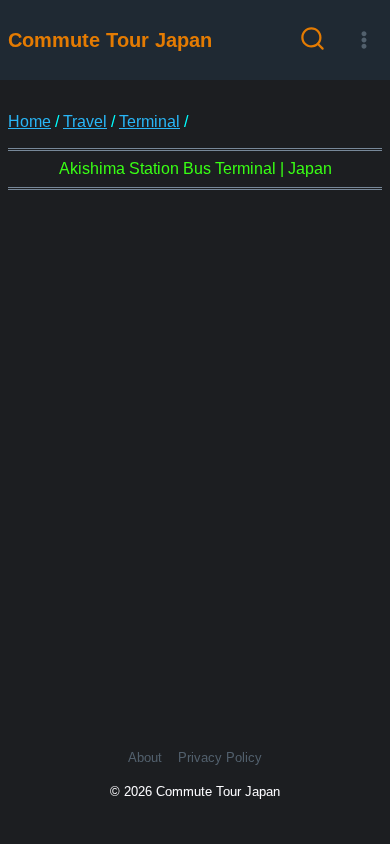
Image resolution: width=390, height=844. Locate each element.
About (145, 757)
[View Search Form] (312, 40)
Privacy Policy (220, 757)
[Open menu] (363, 39)
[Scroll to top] (358, 752)
